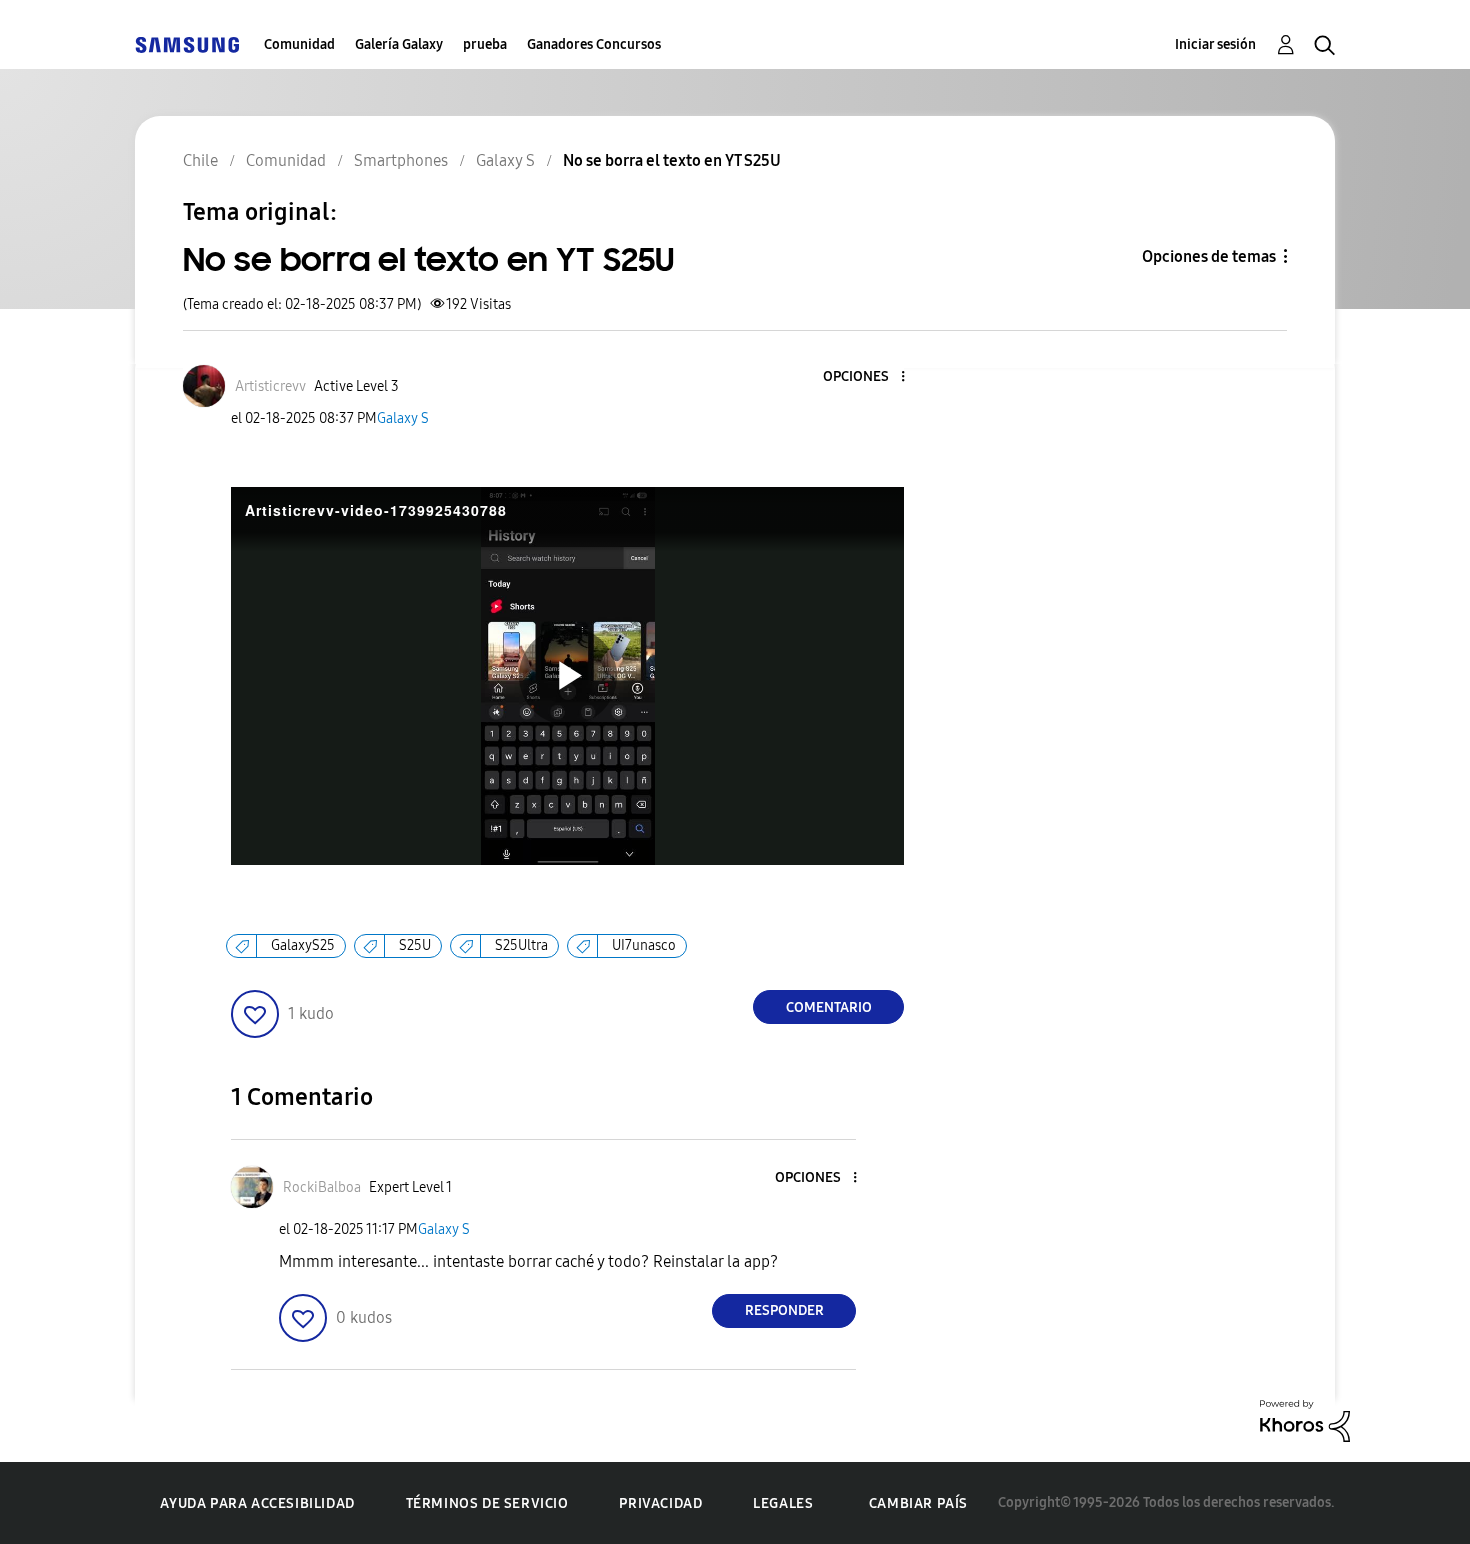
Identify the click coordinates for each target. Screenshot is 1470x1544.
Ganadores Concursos (594, 44)
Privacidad (660, 1503)
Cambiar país (918, 1503)
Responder (784, 1310)
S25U (415, 945)
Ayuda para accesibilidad (257, 1503)
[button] (870, 377)
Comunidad (299, 44)
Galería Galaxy (399, 44)
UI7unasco (644, 945)
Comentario (829, 1007)
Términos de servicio (487, 1503)
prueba (485, 44)
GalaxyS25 (303, 945)
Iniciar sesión (1215, 44)
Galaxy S (403, 418)
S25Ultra (521, 945)
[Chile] (187, 44)
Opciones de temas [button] (1209, 256)
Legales (783, 1503)
